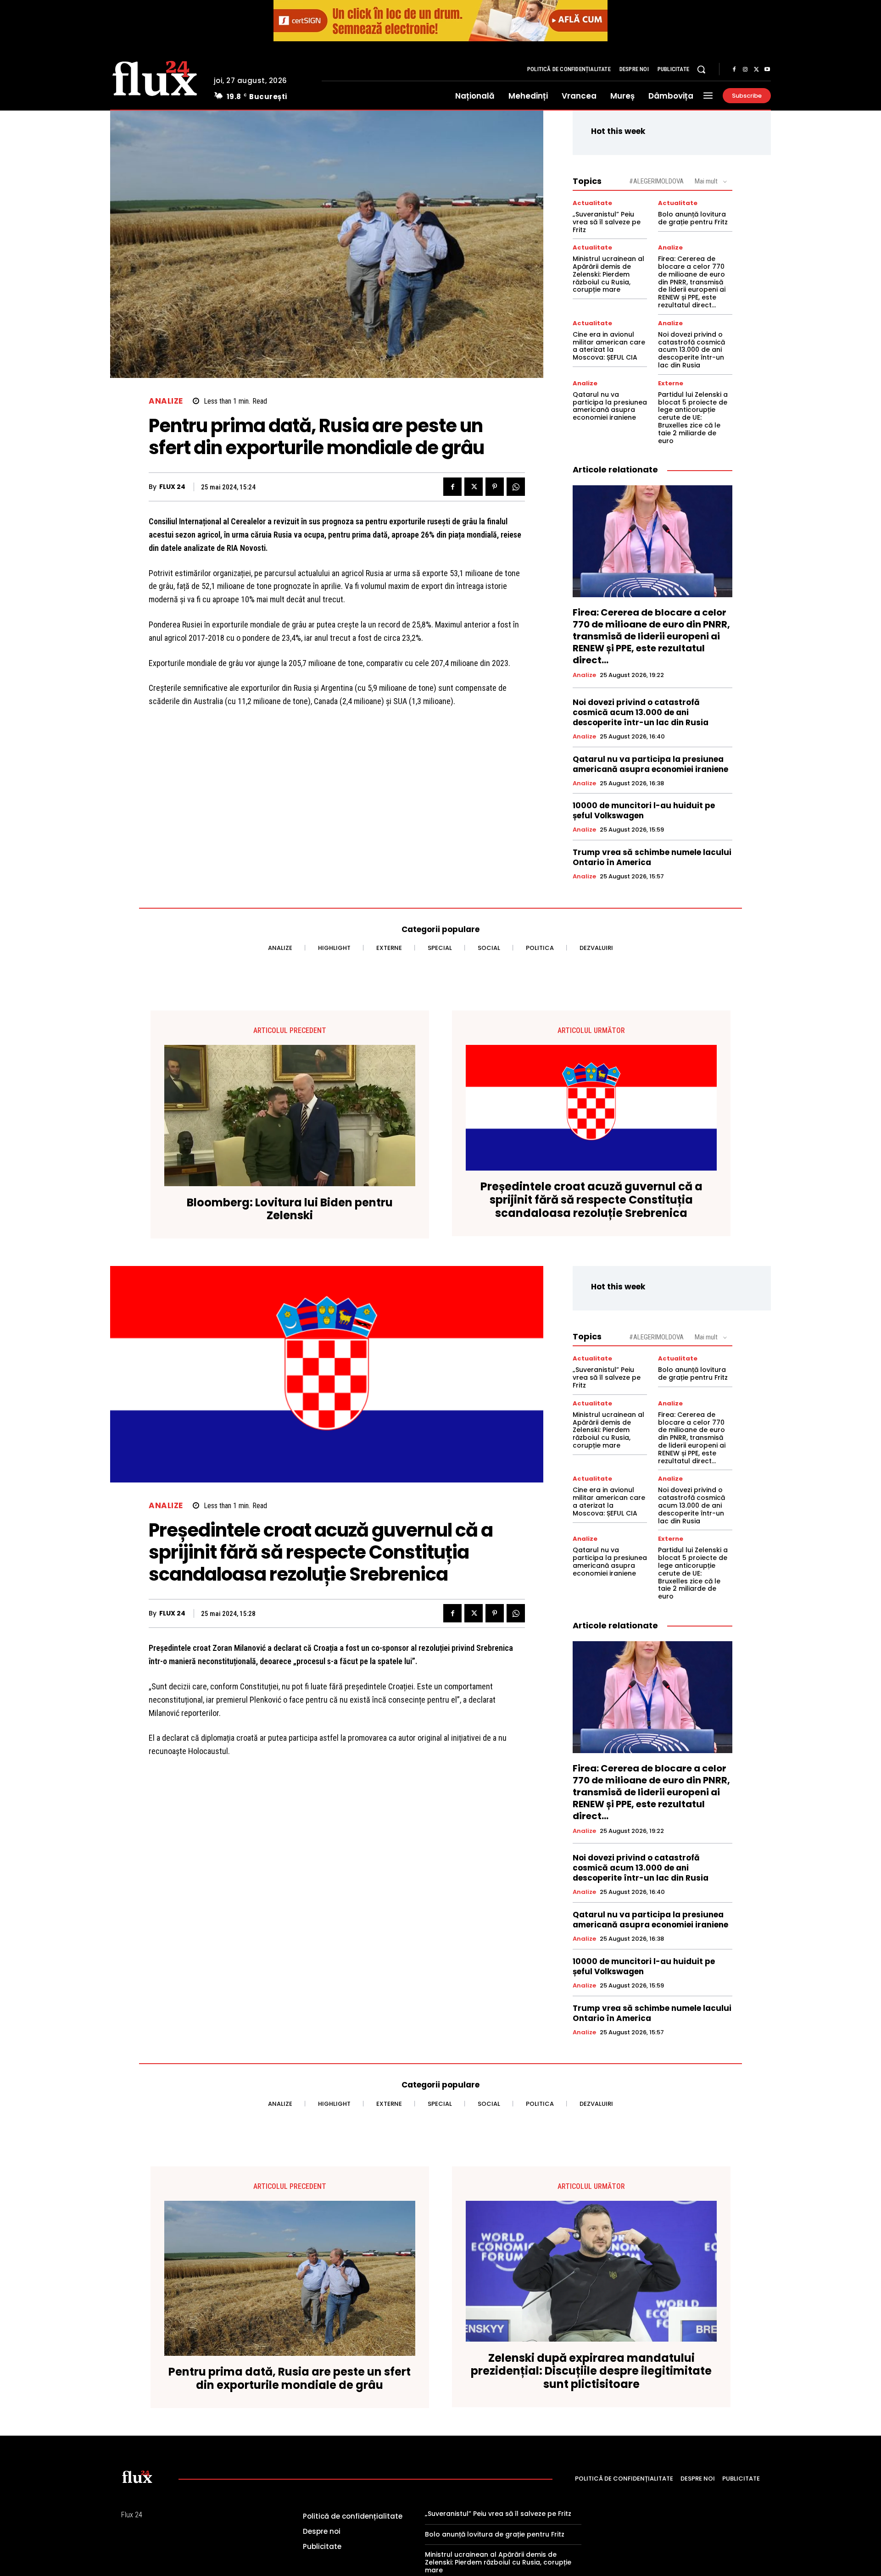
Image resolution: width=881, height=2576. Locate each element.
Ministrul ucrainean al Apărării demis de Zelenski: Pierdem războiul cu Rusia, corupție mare (608, 274)
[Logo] (155, 77)
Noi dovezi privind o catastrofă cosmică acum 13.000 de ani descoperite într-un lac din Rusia (691, 350)
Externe (671, 383)
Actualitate (592, 203)
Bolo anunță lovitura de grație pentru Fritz (693, 218)
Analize (166, 401)
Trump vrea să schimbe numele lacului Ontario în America (652, 857)
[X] (756, 70)
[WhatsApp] (516, 487)
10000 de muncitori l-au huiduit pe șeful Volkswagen (644, 811)
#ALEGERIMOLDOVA (656, 181)
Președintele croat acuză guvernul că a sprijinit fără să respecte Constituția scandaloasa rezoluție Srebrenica (591, 1200)
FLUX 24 (172, 487)
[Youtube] (767, 70)
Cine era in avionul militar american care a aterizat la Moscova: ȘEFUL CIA (609, 346)
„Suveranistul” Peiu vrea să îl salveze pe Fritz (607, 222)
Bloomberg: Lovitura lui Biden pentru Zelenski (290, 1210)
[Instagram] (745, 70)
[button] (701, 69)
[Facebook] (734, 70)
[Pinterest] (495, 487)
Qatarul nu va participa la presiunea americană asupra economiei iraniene (610, 406)
